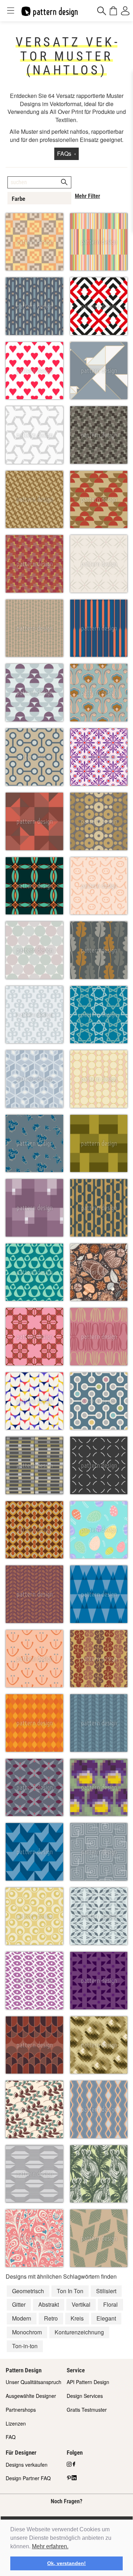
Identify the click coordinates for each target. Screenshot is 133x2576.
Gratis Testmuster (87, 2410)
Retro (51, 2318)
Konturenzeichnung (79, 2332)
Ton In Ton (70, 2291)
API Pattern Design (88, 2382)
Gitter (19, 2304)
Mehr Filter (87, 196)
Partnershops (21, 2410)
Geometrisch (28, 2291)
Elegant (106, 2318)
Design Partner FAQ (28, 2478)
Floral (110, 2304)
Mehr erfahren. (50, 2546)
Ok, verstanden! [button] (66, 2563)
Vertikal (81, 2304)
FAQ (11, 2437)
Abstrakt (49, 2304)
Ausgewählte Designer (31, 2396)
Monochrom (27, 2332)
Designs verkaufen (27, 2465)
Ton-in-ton (25, 2346)
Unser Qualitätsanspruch (34, 2382)
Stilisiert (106, 2291)
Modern (22, 2318)
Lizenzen (16, 2423)
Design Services (85, 2396)
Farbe (18, 199)
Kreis (77, 2318)
